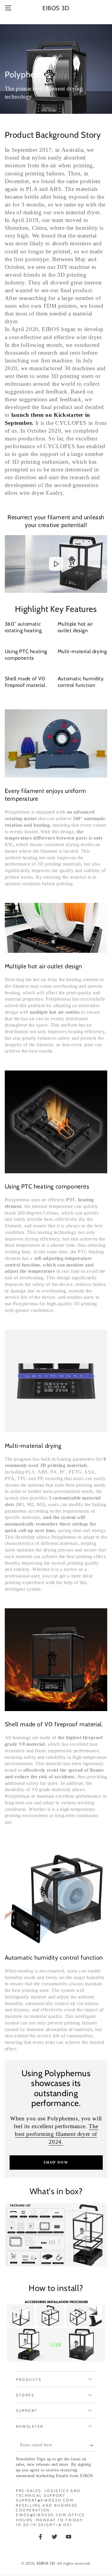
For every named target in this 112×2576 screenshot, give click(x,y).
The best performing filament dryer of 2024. (57, 2134)
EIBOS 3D (46, 2563)
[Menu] (8, 8)
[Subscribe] (93, 2445)
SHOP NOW (56, 2163)
